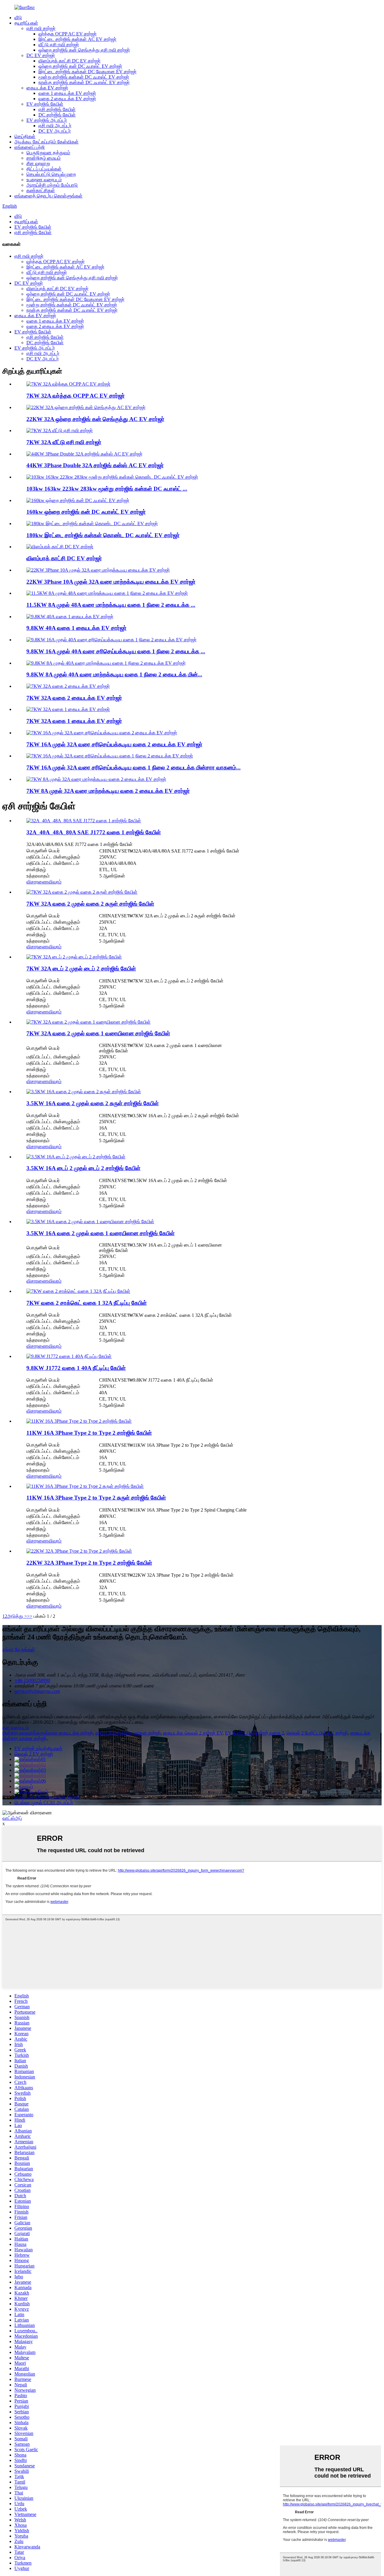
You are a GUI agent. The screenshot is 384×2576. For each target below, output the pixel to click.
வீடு (18, 18)
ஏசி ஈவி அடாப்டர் (55, 126)
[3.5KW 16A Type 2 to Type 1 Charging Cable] (90, 1222)
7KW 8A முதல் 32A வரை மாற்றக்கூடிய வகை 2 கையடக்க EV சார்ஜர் (108, 791)
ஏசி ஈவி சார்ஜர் (41, 28)
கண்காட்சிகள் (41, 190)
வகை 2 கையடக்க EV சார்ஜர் (67, 99)
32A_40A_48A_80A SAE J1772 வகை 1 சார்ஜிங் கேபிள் (94, 832)
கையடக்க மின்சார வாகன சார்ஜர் (128, 1733)
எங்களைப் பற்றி (30, 147)
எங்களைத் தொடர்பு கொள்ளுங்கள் (48, 196)
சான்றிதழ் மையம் (43, 158)
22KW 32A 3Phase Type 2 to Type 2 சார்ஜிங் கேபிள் (89, 1563)
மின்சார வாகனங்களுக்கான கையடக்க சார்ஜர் (48, 1733)
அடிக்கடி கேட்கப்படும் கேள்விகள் (46, 142)
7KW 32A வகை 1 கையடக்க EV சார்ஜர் (74, 721)
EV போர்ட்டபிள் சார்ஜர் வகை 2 (255, 1733)
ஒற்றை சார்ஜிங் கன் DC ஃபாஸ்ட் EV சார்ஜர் (80, 66)
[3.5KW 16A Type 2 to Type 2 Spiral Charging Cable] (84, 1092)
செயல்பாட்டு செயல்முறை (51, 174)
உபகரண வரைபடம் (44, 180)
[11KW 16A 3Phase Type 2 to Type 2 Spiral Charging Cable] (85, 1486)
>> (30, 1616)
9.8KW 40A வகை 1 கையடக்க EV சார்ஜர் (76, 628)
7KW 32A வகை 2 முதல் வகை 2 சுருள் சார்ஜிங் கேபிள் (90, 904)
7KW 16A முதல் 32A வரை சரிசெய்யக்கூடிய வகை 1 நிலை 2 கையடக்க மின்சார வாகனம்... (133, 767)
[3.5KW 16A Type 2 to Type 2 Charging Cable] (76, 1157)
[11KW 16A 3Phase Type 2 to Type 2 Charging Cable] (79, 1421)
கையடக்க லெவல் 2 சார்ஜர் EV (193, 1733)
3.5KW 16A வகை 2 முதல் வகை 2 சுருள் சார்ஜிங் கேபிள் (93, 1103)
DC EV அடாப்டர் (55, 131)
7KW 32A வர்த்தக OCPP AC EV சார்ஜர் (76, 396)
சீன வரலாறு (38, 163)
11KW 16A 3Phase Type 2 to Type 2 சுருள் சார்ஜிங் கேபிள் (96, 1498)
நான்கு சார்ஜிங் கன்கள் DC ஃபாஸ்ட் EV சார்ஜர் (84, 82)
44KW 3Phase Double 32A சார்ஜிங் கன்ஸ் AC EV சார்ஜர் (95, 465)
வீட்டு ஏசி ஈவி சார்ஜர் (59, 45)
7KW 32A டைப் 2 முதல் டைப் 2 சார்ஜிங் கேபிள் (81, 969)
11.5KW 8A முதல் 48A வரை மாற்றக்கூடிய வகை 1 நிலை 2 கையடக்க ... (111, 605)
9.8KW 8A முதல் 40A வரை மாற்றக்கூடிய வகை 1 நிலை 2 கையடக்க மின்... (114, 674)
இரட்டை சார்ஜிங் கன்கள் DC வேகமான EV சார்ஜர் (87, 72)
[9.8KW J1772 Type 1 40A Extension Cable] (69, 1356)
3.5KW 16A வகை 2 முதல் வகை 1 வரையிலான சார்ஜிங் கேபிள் (100, 1233)
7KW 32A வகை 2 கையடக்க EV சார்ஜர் (74, 698)
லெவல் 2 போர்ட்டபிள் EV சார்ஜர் (317, 1733)
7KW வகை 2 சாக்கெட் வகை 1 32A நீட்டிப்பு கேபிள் (87, 1303)
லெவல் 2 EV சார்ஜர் (34, 1754)
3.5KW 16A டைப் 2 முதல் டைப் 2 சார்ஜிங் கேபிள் (83, 1168)
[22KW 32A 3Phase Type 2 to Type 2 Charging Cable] (79, 1551)
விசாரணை (37, 882)
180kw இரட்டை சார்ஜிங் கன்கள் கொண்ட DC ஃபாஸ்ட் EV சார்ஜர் (103, 535)
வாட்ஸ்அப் (12, 1818)
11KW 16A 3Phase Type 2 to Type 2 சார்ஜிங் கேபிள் (89, 1433)
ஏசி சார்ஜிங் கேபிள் (57, 109)
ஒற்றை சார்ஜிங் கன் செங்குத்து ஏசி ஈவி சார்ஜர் (84, 50)
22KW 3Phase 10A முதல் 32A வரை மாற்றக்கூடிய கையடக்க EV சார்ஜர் (111, 582)
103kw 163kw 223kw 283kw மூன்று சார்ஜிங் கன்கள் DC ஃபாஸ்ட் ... (107, 489)
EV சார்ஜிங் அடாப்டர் (47, 120)
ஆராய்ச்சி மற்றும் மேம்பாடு (52, 185)
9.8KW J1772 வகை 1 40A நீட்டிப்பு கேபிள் (76, 1368)
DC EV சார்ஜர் (41, 55)
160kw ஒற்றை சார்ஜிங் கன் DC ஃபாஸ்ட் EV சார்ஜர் (86, 512)
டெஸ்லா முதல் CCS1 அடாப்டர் (44, 1803)
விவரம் (55, 882)
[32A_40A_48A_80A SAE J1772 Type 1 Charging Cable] (84, 821)
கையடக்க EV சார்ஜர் (47, 88)
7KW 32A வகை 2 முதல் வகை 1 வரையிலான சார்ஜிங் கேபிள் (98, 1033)
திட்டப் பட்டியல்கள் (44, 169)
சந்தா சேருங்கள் (19, 1649)
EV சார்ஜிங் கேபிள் (45, 104)
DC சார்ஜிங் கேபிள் (57, 115)
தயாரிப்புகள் (26, 23)
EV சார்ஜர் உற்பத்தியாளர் (38, 1748)
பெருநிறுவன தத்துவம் (48, 153)
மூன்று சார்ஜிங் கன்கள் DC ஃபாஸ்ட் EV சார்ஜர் (84, 77)
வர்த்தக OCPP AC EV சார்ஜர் (67, 34)
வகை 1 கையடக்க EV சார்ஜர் (67, 93)
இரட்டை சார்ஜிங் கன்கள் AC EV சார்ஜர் (77, 39)
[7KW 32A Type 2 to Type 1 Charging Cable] (88, 1022)
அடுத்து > (17, 1616)
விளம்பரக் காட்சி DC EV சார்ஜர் (69, 61)
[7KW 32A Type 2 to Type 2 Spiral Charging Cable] (82, 892)
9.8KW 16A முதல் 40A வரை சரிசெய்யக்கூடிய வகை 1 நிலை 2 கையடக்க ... (116, 651)
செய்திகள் (25, 136)
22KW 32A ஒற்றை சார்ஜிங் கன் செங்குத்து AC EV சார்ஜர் (95, 419)
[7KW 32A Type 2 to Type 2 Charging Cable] (74, 957)
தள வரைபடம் (16, 1727)
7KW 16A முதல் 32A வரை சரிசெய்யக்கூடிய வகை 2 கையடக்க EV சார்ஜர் (114, 744)
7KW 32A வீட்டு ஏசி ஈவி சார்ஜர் (64, 442)
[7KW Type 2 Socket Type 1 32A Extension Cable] (78, 1291)
